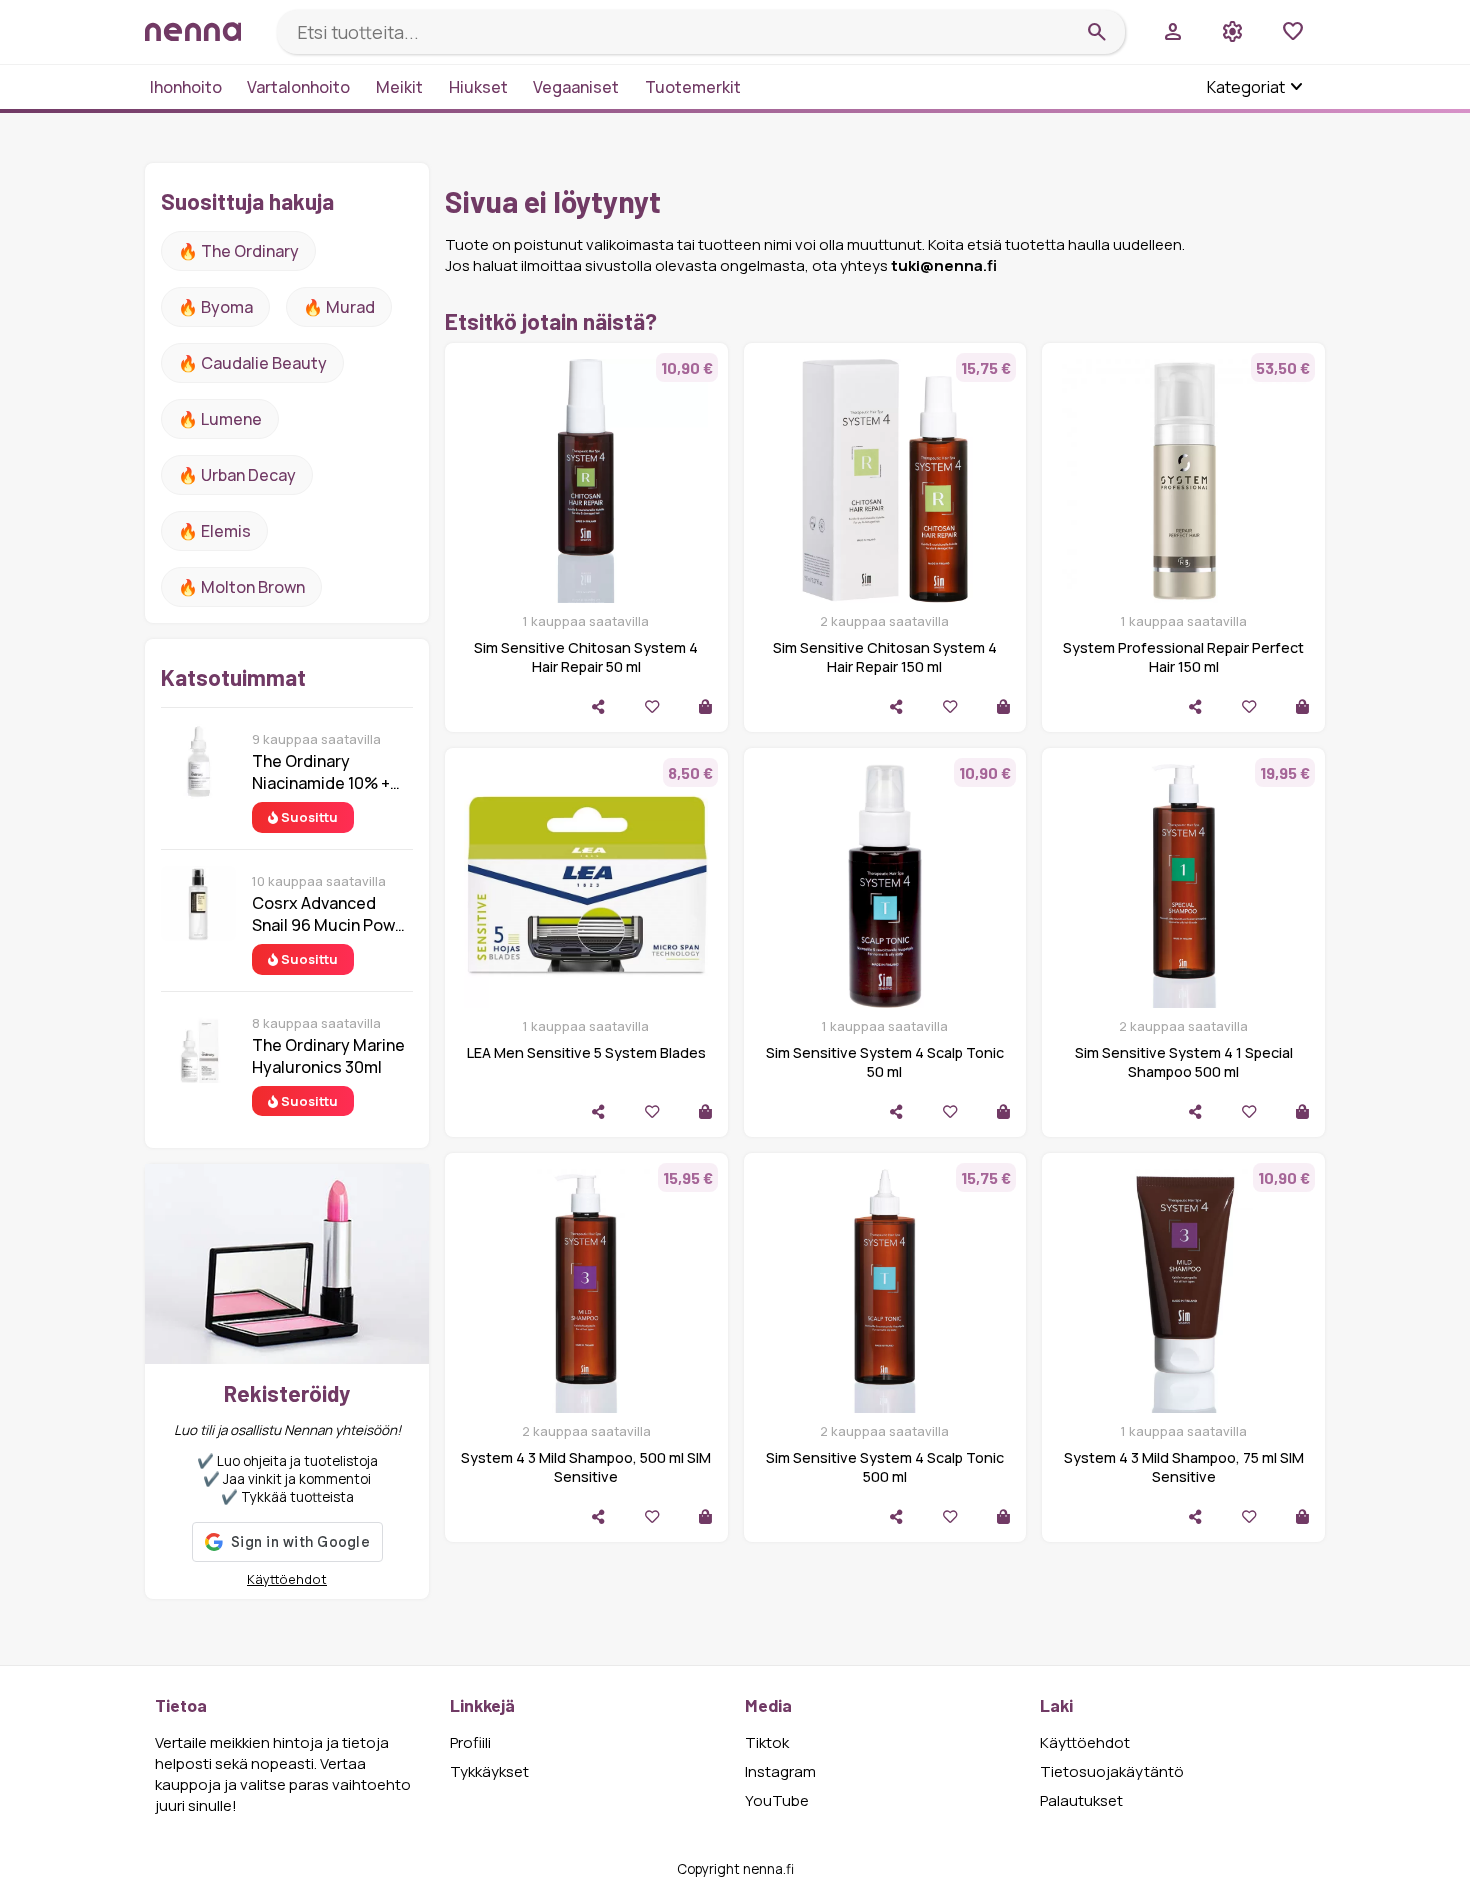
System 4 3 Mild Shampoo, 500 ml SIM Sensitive (586, 1467)
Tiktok (767, 1742)
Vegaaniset (576, 87)
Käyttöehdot (287, 1579)
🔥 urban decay (237, 475)
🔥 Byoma (215, 307)
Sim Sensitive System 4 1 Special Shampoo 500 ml (1184, 1062)
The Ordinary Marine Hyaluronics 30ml (328, 1056)
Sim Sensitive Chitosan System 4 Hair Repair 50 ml (586, 657)
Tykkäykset (489, 1771)
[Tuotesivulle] (705, 706)
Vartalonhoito (298, 87)
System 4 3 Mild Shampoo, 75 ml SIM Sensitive (1184, 1467)
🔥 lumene (220, 419)
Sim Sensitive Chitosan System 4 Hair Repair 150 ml (885, 657)
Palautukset (1081, 1800)
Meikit (399, 87)
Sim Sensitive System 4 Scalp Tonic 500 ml (885, 1467)
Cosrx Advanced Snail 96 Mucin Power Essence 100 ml (331, 914)
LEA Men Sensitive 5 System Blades (586, 1052)
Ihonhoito (186, 87)
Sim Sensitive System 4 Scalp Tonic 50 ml (885, 1062)
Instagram (780, 1771)
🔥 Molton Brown (241, 587)
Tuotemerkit (693, 87)
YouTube (777, 1800)
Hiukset (478, 87)
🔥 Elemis (214, 531)
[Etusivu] (203, 31)
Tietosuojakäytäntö (1112, 1771)
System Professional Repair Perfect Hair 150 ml (1183, 657)
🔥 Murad (339, 307)
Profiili (470, 1742)
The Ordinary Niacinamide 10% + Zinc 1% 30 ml (321, 772)
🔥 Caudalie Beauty (252, 363)
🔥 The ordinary (238, 251)
